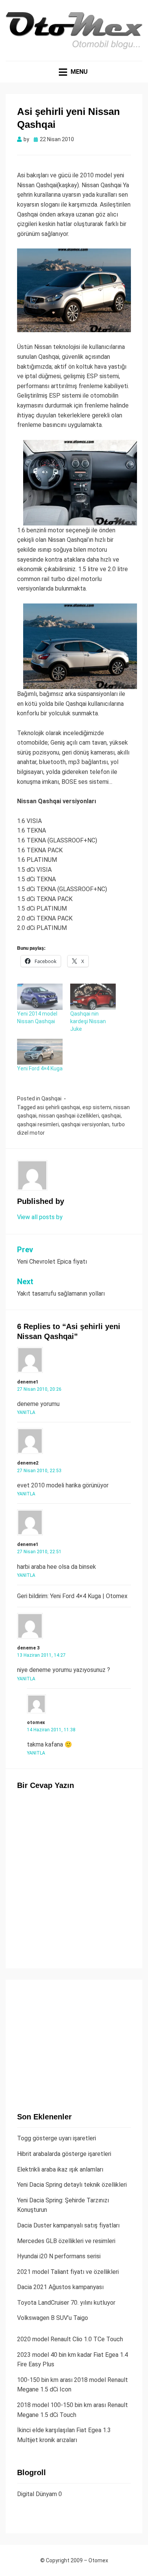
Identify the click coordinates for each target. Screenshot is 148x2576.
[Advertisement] (74, 2039)
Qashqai (51, 1099)
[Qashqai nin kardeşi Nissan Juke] (93, 997)
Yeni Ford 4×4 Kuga (40, 1068)
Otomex (98, 2560)
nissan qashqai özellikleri (69, 1116)
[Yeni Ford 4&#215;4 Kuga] (40, 1052)
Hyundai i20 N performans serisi (59, 2256)
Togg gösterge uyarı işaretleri (57, 2138)
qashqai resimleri (38, 1124)
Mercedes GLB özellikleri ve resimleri (66, 2241)
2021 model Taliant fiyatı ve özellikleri (68, 2272)
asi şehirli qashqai (58, 1107)
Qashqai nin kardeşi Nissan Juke (88, 1021)
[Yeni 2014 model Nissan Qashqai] (40, 997)
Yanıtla (26, 1412)
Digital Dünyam (37, 2494)
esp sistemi (97, 1107)
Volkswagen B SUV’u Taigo (53, 2318)
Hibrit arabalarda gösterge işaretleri (64, 2154)
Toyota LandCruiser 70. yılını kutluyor (66, 2303)
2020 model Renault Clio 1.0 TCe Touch (70, 2339)
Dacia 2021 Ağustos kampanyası (60, 2287)
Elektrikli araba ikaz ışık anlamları (60, 2169)
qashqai (111, 1116)
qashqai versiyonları (85, 1124)
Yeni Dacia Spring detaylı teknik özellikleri (72, 2185)
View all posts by (40, 1217)
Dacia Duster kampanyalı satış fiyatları (68, 2225)
